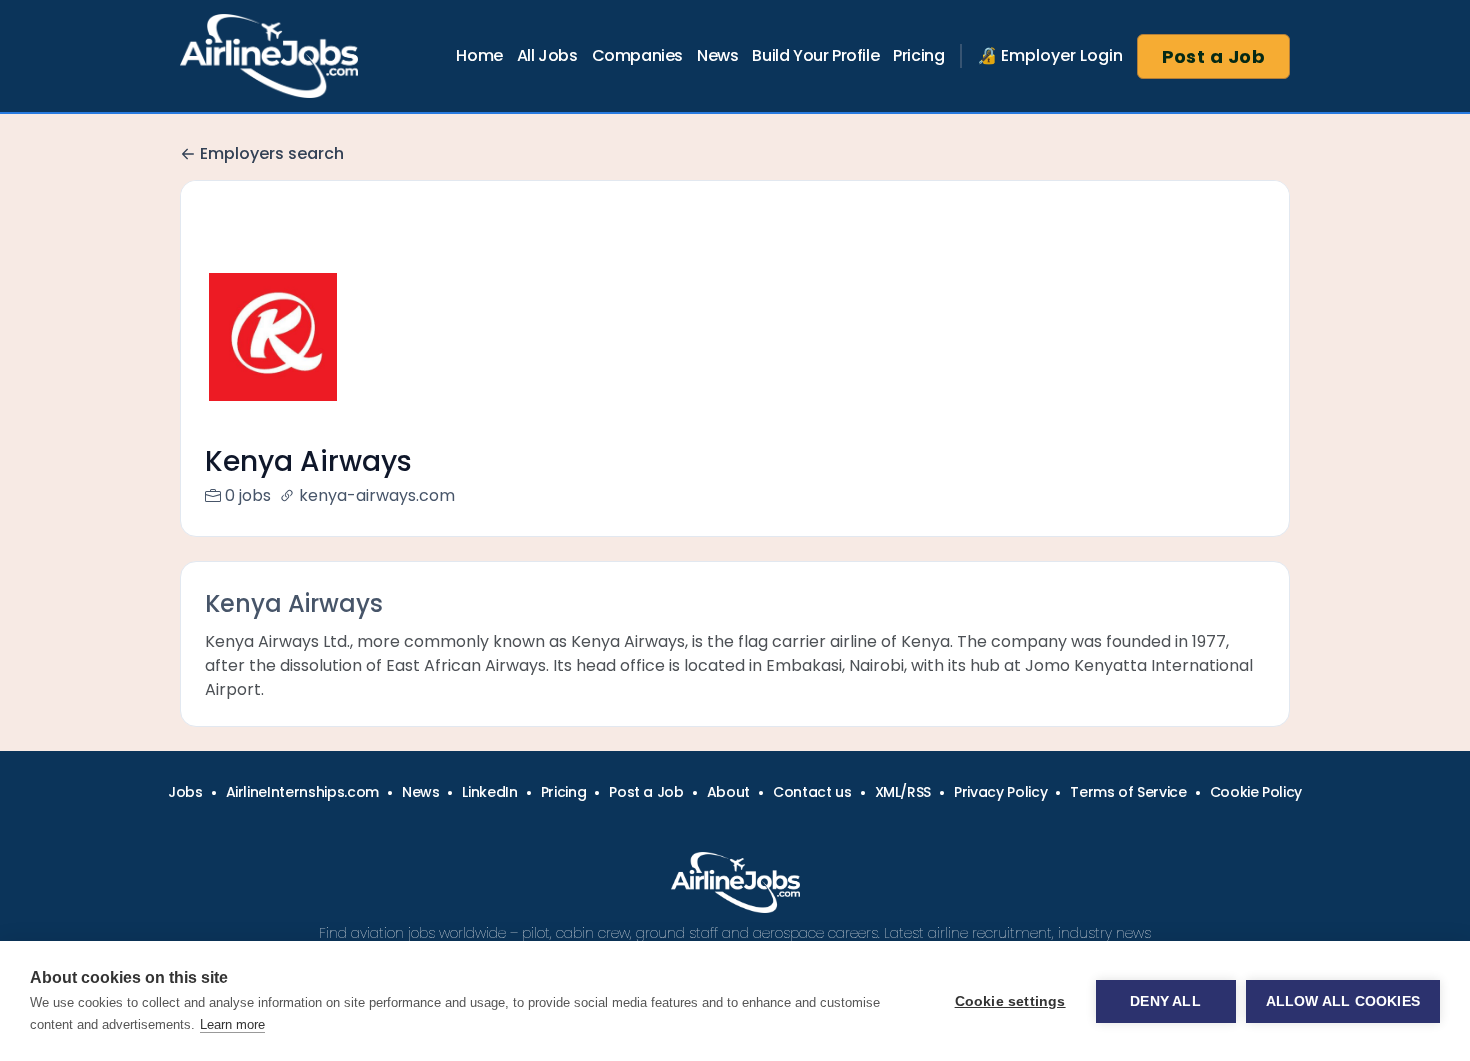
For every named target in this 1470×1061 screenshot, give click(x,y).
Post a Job (1214, 56)
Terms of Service (1128, 792)
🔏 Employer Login (1050, 55)
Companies (637, 55)
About (728, 792)
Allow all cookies (1343, 1001)
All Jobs (547, 55)
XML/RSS (903, 792)
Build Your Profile (815, 55)
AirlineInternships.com (302, 792)
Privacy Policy (1000, 792)
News (717, 55)
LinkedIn (489, 792)
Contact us (812, 792)
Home (479, 55)
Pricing (918, 55)
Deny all (1165, 1001)
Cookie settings (1010, 1001)
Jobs (185, 792)
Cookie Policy (1256, 792)
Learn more (232, 1024)
